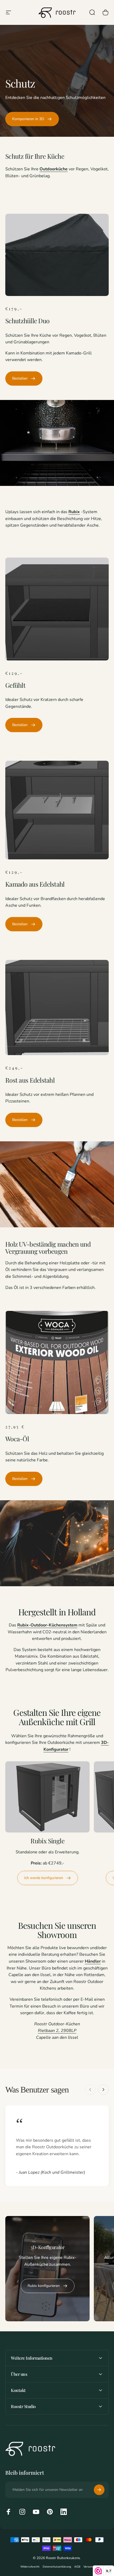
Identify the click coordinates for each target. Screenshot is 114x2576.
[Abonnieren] (99, 2490)
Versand (89, 2567)
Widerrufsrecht (30, 2567)
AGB (77, 2567)
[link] (32, 119)
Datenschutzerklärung (57, 2567)
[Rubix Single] (47, 1797)
